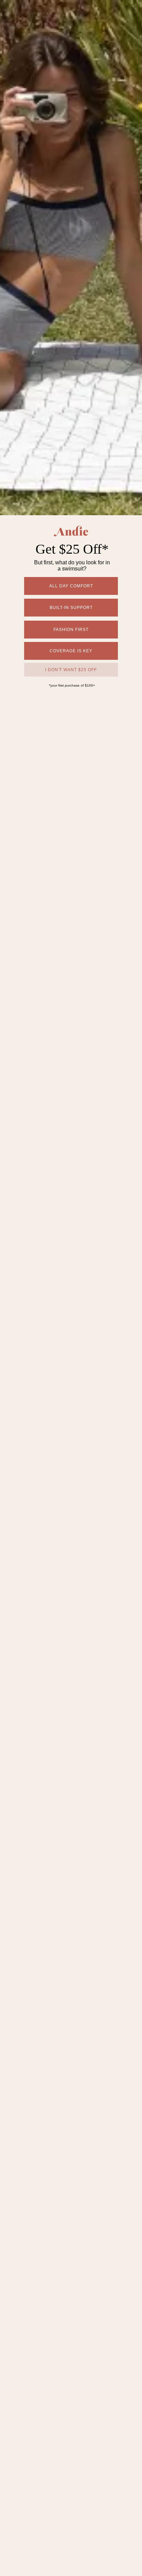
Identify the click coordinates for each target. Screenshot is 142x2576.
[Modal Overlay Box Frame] (71, 1288)
